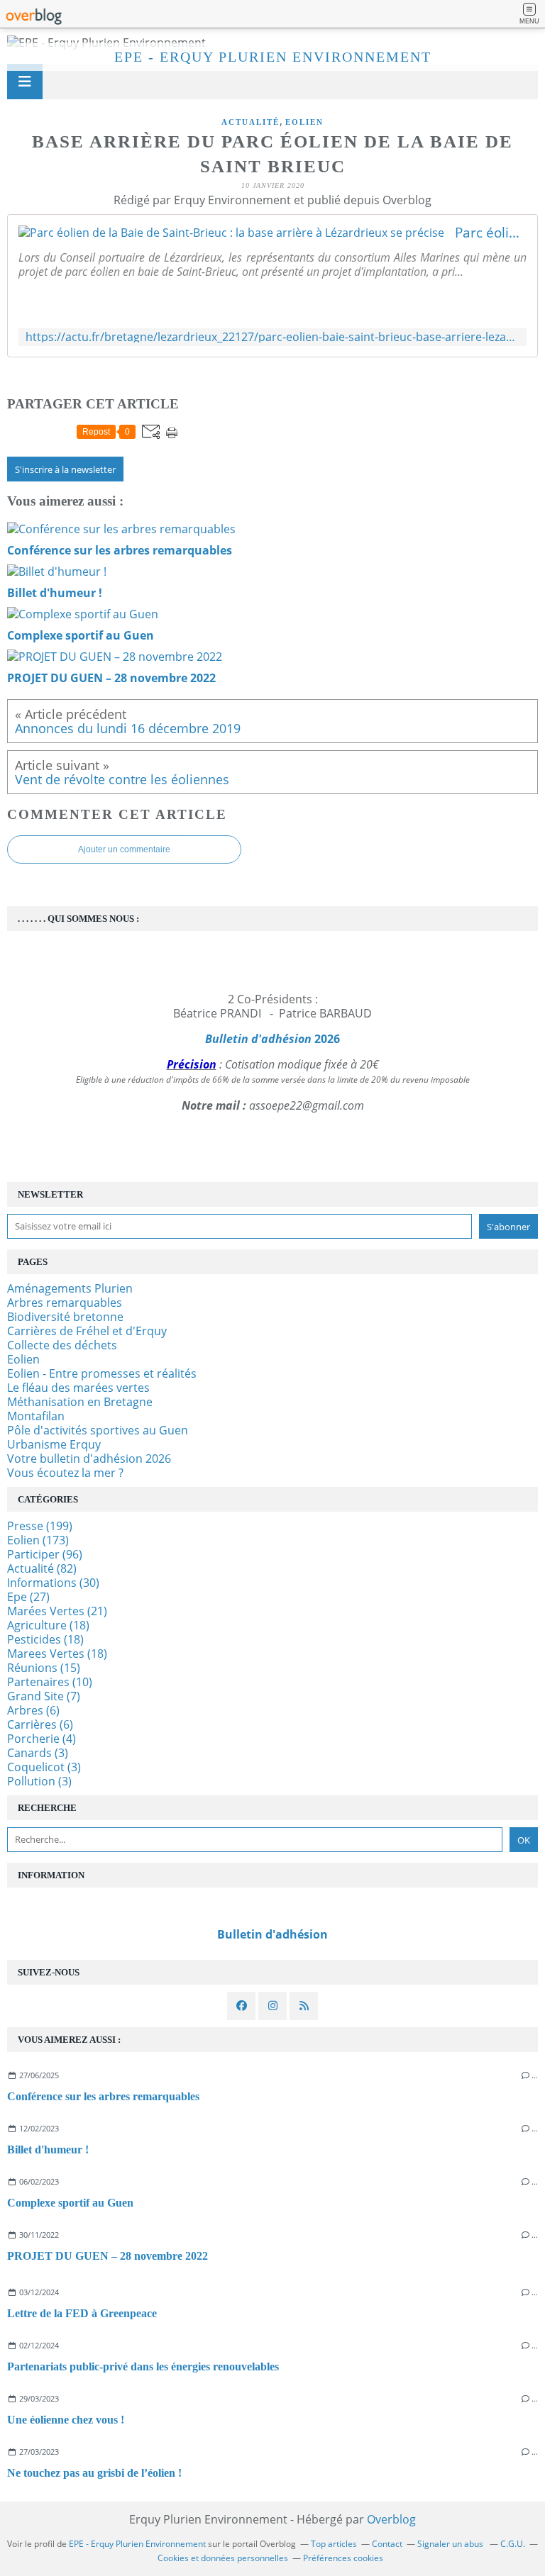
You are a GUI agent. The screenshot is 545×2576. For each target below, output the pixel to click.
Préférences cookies (343, 2558)
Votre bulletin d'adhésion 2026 (89, 1459)
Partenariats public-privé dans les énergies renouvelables (143, 2366)
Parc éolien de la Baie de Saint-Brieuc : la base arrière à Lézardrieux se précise (491, 233)
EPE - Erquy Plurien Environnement (273, 57)
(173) (38, 1540)
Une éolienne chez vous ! (66, 2420)
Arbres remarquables (65, 1303)
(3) (38, 1753)
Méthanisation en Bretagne (80, 1402)
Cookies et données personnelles (223, 2558)
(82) (42, 1568)
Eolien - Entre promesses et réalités (102, 1373)
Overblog (391, 2519)
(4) (42, 1739)
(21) (57, 1611)
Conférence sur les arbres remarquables (103, 2096)
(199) (40, 1526)
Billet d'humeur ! (48, 2150)
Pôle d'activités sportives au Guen (98, 1430)
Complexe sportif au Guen (70, 2203)
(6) (33, 1710)
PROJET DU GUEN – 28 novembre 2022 (108, 2256)
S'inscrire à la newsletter (65, 469)
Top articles (334, 2544)
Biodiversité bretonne (65, 1317)
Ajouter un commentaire (124, 849)
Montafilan (36, 1416)
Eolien (304, 122)
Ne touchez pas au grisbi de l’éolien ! (94, 2473)
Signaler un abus (451, 2544)
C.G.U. (513, 2544)
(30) (53, 1583)
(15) (44, 1668)
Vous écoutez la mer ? (65, 1473)
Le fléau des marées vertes (78, 1388)
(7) (44, 1696)
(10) (50, 1682)
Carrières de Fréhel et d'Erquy (87, 1331)
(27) (28, 1597)
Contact (387, 2544)
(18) (48, 1625)
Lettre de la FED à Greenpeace (82, 2313)
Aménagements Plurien (70, 1288)
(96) (45, 1554)
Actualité (251, 122)
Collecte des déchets (62, 1345)
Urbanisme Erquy (54, 1444)
